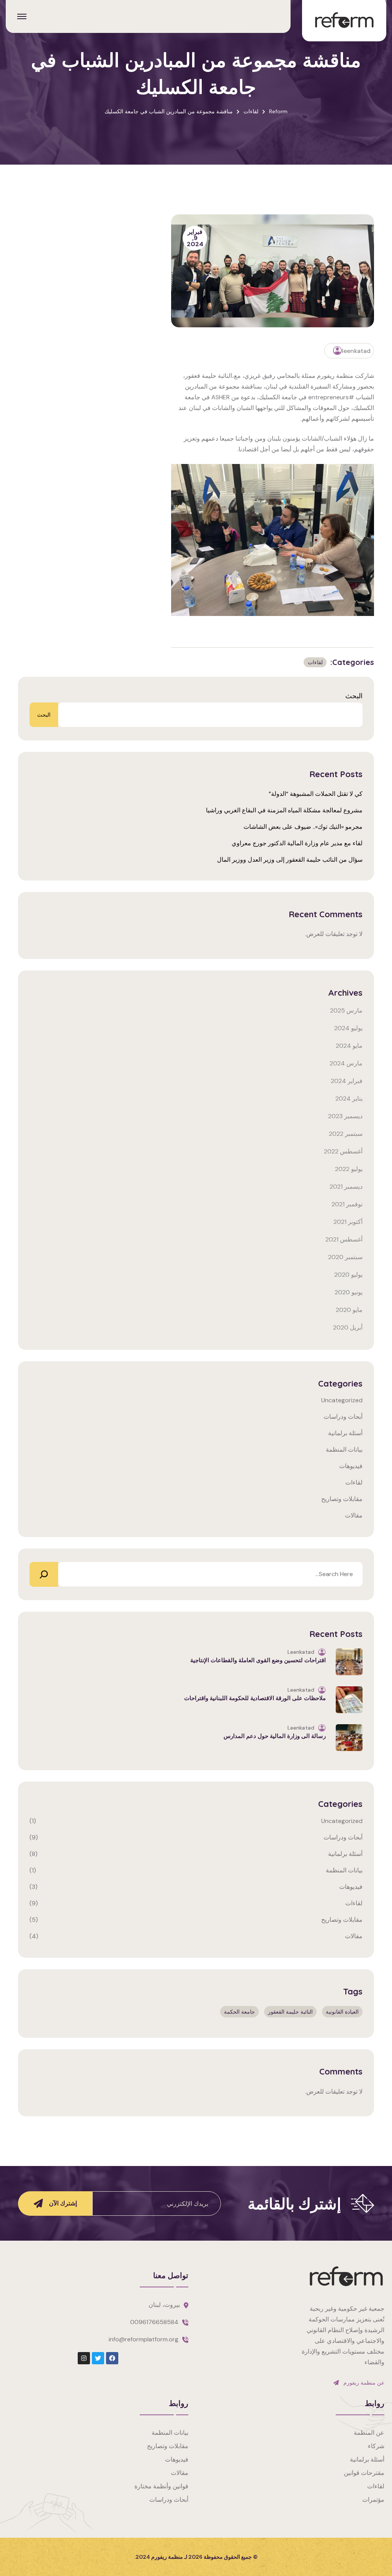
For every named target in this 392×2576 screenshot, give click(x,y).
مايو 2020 (349, 1310)
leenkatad (356, 351)
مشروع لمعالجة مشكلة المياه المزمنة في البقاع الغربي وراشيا (284, 810)
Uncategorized (342, 1400)
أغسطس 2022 (343, 1151)
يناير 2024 (349, 1099)
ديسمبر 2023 (345, 1116)
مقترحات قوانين (364, 2473)
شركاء (376, 2446)
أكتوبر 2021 (348, 1222)
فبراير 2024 (347, 1081)
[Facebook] (112, 2358)
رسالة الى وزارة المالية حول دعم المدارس (275, 1736)
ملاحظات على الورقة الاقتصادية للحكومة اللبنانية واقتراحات (255, 1698)
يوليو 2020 (348, 1275)
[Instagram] (84, 2358)
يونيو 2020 (349, 1292)
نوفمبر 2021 (347, 1204)
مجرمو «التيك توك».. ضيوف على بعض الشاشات (303, 827)
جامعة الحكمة (239, 2012)
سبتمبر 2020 (345, 1257)
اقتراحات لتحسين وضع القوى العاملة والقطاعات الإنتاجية (258, 1660)
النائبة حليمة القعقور (290, 2012)
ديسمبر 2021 (346, 1187)
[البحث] (44, 1574)
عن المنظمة (369, 2433)
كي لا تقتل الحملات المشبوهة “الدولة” (316, 794)
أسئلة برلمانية (345, 1433)
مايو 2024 (349, 1046)
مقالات (354, 1515)
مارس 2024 (346, 1063)
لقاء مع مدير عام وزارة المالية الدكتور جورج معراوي (297, 843)
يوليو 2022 (349, 1169)
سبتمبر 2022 (346, 1134)
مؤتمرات (373, 2500)
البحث (354, 696)
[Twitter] (98, 2358)
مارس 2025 (346, 1010)
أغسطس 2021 (344, 1239)
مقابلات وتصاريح (342, 1499)
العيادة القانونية (342, 2012)
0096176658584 (154, 2322)
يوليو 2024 (348, 1028)
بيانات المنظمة (344, 1450)
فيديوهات (351, 1466)
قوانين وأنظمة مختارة (161, 2486)
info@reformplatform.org (144, 2339)
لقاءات (315, 662)
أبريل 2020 (348, 1327)
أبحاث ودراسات (343, 1417)
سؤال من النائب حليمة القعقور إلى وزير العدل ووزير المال (290, 860)
